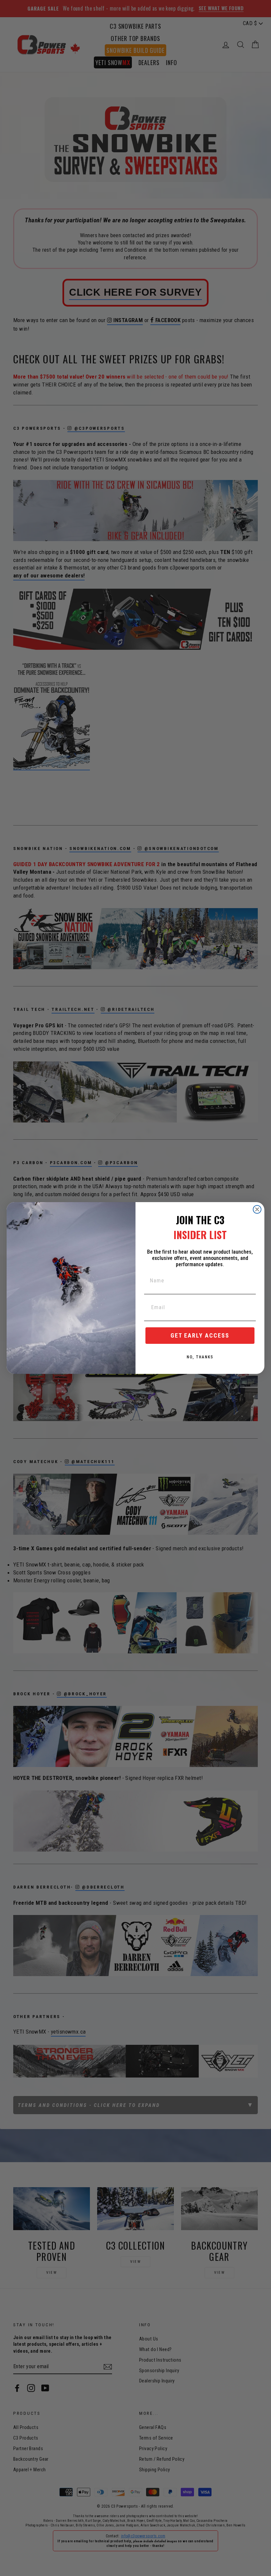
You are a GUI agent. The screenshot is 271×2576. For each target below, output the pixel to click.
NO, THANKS (200, 1357)
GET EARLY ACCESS (200, 1335)
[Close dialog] (257, 1209)
